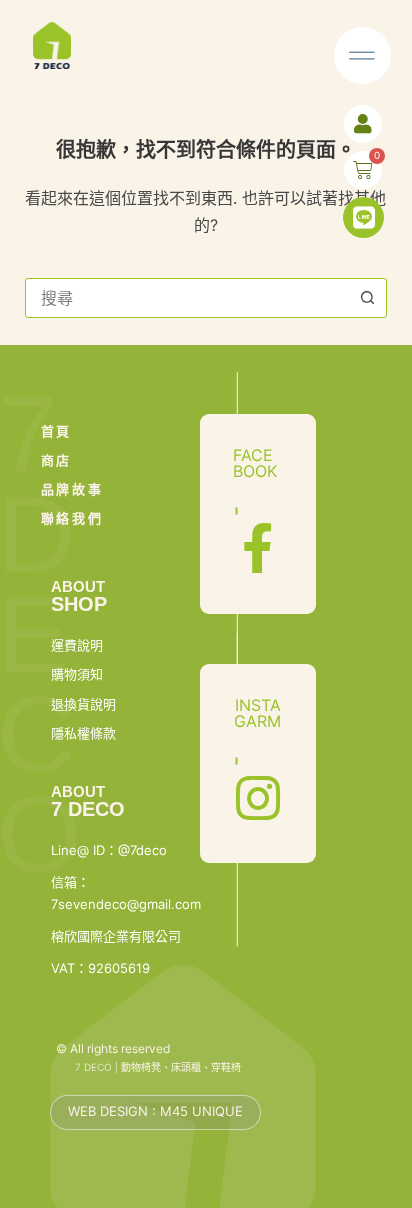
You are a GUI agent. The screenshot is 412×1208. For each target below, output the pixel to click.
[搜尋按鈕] (367, 298)
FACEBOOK (255, 463)
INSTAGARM (257, 713)
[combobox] (187, 298)
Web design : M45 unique (155, 1111)
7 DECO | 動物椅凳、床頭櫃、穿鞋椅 (158, 1067)
